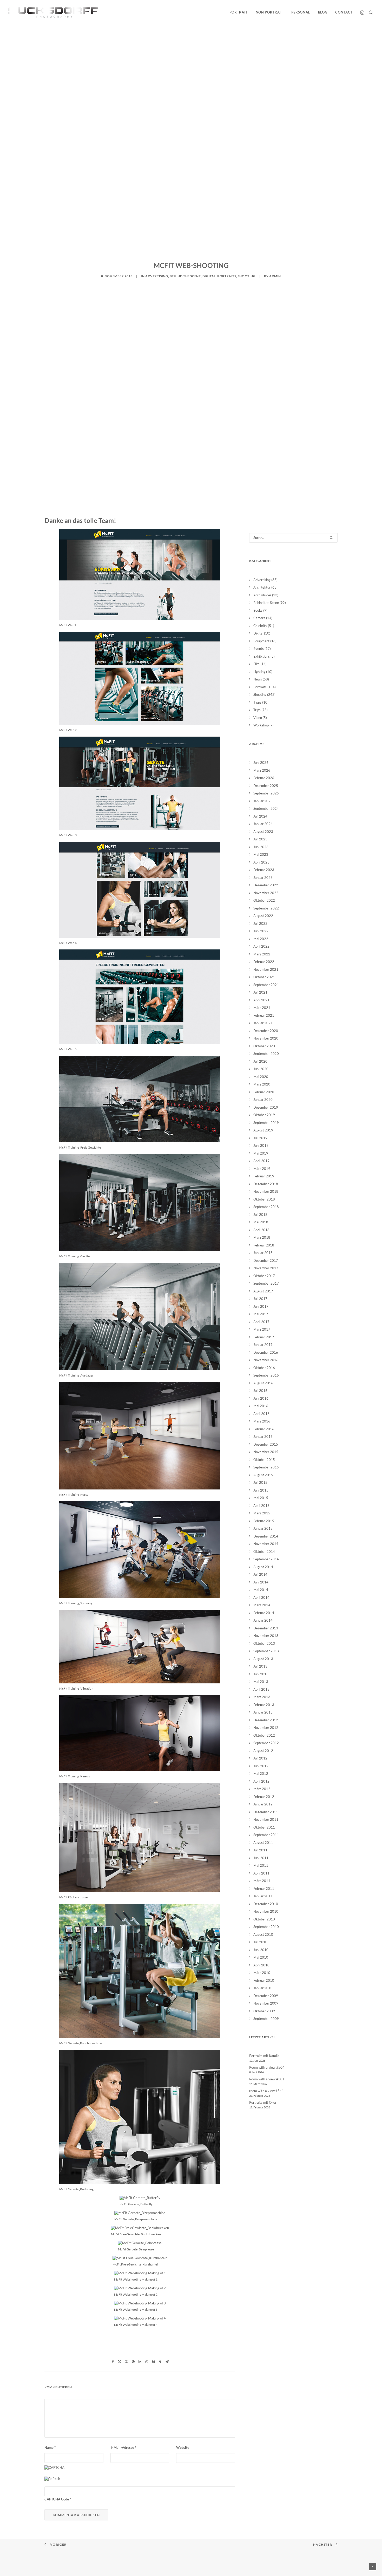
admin (275, 276)
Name (50, 2447)
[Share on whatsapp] (147, 2362)
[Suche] (293, 538)
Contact (344, 12)
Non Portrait (269, 12)
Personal (301, 12)
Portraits (227, 276)
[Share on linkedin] (140, 2362)
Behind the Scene (185, 276)
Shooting (247, 276)
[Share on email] (167, 2362)
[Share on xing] (160, 2362)
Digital (209, 276)
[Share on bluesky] (153, 2362)
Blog (323, 12)
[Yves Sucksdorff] (53, 12)
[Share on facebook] (113, 2362)
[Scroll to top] (373, 2566)
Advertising (157, 276)
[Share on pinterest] (133, 2362)
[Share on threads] (126, 2362)
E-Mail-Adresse (123, 2447)
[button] (363, 12)
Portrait (239, 12)
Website (183, 2447)
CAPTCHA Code (57, 2499)
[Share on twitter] (120, 2362)
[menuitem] (239, 12)
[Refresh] (52, 2479)
